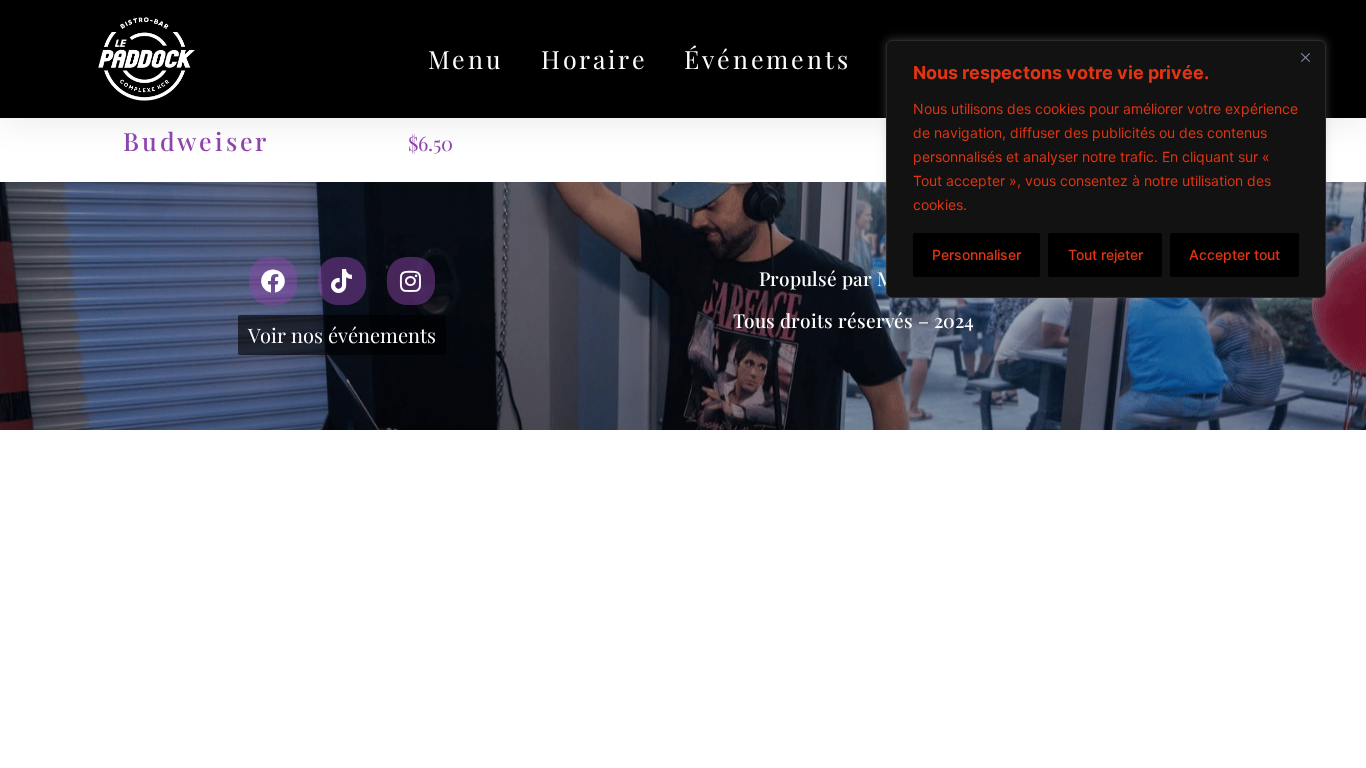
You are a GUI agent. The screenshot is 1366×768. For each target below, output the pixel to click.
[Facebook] (273, 281)
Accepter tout (1234, 254)
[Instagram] (411, 281)
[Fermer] (1305, 57)
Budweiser (196, 140)
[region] (1106, 169)
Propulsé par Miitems (854, 278)
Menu (466, 58)
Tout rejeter (1105, 254)
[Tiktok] (342, 281)
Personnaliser (976, 254)
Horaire (594, 58)
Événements (767, 58)
